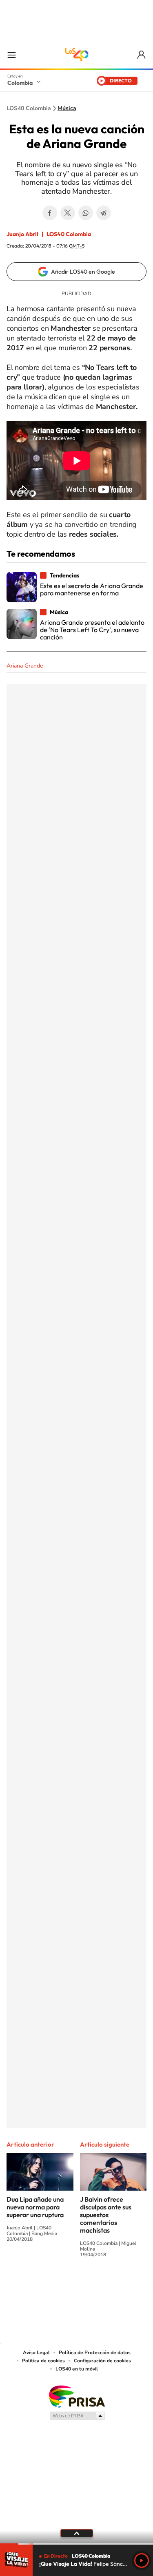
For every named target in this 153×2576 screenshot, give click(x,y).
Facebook (50, 213)
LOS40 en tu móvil (77, 2369)
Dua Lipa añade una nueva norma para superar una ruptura (35, 2207)
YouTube (77, 2285)
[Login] (142, 55)
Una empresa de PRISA (77, 2396)
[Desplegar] (76, 2533)
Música (67, 108)
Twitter (68, 213)
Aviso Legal (36, 2353)
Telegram (104, 213)
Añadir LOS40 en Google (83, 272)
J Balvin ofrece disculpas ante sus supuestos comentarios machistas (106, 2215)
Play (142, 2561)
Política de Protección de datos (95, 2353)
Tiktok (44, 2285)
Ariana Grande (25, 666)
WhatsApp (86, 213)
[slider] (76, 2544)
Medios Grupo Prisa (77, 2416)
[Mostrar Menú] (11, 55)
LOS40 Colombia (77, 55)
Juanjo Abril (22, 234)
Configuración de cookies (102, 2361)
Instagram (60, 2285)
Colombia (20, 83)
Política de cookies (43, 2361)
